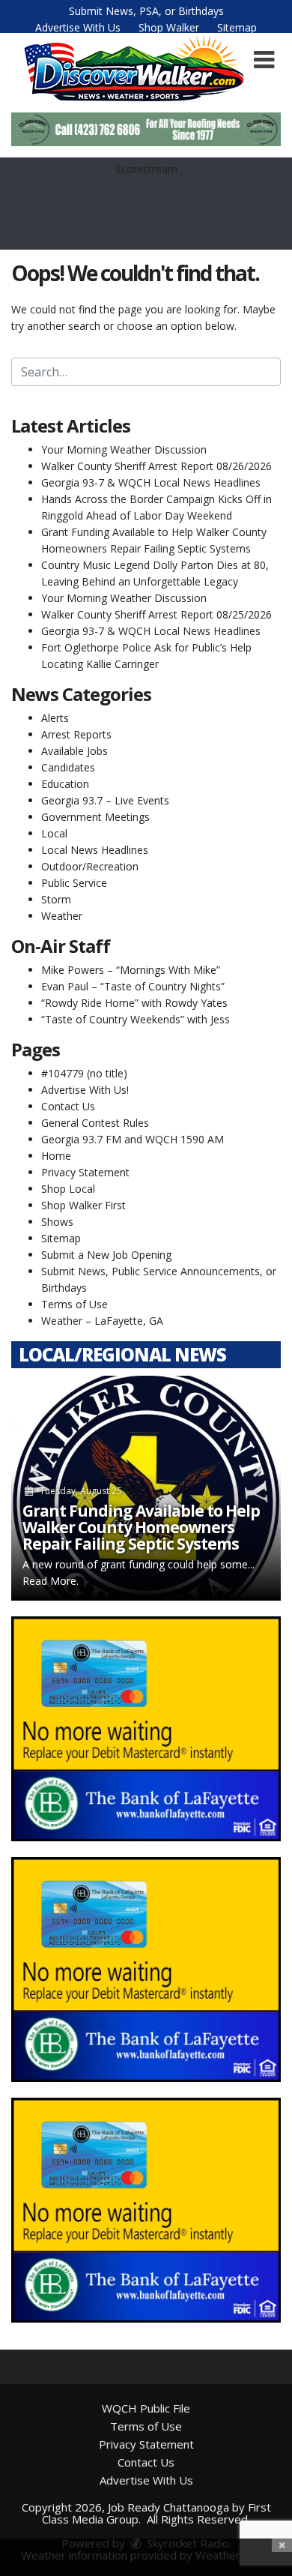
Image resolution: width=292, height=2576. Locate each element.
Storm (56, 899)
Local (54, 833)
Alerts (55, 718)
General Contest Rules (95, 1123)
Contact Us (68, 1106)
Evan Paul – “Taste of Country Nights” (133, 986)
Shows (57, 1222)
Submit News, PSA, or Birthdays (146, 11)
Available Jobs (74, 751)
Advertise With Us (78, 27)
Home (56, 1156)
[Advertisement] (146, 129)
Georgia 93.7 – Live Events (105, 800)
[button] (264, 60)
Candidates (68, 767)
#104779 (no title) (84, 1073)
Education (65, 784)
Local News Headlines (95, 850)
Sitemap (237, 27)
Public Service (74, 883)
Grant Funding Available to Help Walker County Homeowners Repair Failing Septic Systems (141, 1527)
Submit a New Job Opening (106, 1255)
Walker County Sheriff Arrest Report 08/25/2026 (156, 614)
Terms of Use (74, 1304)
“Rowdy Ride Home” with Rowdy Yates (134, 1003)
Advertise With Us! (85, 1090)
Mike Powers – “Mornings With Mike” (131, 970)
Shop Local (68, 1189)
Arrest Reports (76, 734)
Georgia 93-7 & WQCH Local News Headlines (151, 482)
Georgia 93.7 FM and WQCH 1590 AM (133, 1139)
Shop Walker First (83, 1205)
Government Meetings (95, 817)
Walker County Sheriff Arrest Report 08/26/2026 (156, 466)
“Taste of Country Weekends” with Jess (136, 1019)
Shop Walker (169, 27)
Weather (62, 916)
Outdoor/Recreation (90, 866)
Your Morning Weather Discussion (124, 449)
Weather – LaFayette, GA (102, 1321)
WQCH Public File (146, 2408)
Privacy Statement (85, 1172)
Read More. (51, 1581)
